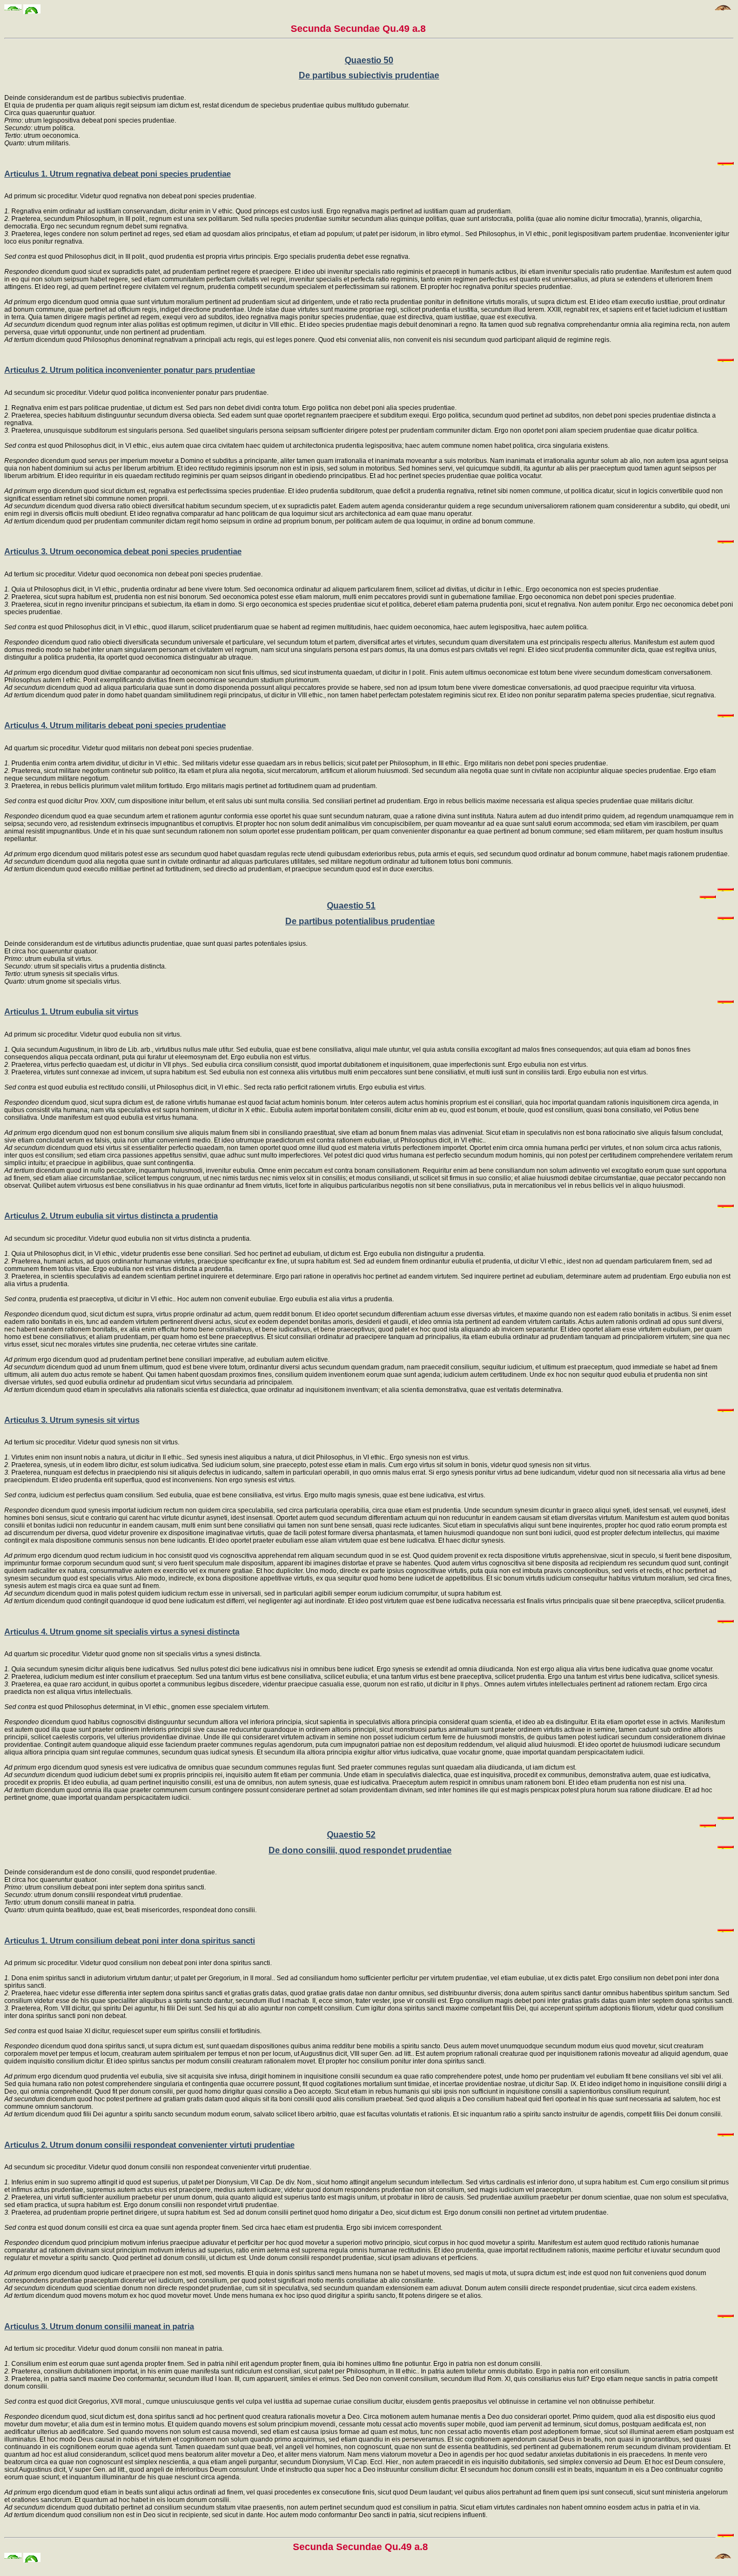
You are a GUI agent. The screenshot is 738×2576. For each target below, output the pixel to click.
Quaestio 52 (351, 1835)
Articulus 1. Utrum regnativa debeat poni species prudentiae (118, 174)
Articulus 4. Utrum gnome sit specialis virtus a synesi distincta (122, 1632)
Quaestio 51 (351, 906)
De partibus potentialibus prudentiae (360, 921)
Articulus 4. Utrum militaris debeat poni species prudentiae (115, 725)
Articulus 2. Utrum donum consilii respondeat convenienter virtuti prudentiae (149, 2145)
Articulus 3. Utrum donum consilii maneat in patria (99, 2326)
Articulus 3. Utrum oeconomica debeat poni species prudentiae (123, 551)
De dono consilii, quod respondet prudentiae (360, 1850)
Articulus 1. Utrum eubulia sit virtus (71, 1011)
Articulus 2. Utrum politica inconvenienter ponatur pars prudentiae (130, 370)
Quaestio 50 (369, 60)
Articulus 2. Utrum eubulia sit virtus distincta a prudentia (111, 1216)
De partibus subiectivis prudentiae (369, 75)
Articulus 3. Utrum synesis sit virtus (72, 1420)
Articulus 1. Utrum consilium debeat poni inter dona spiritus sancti (130, 1941)
